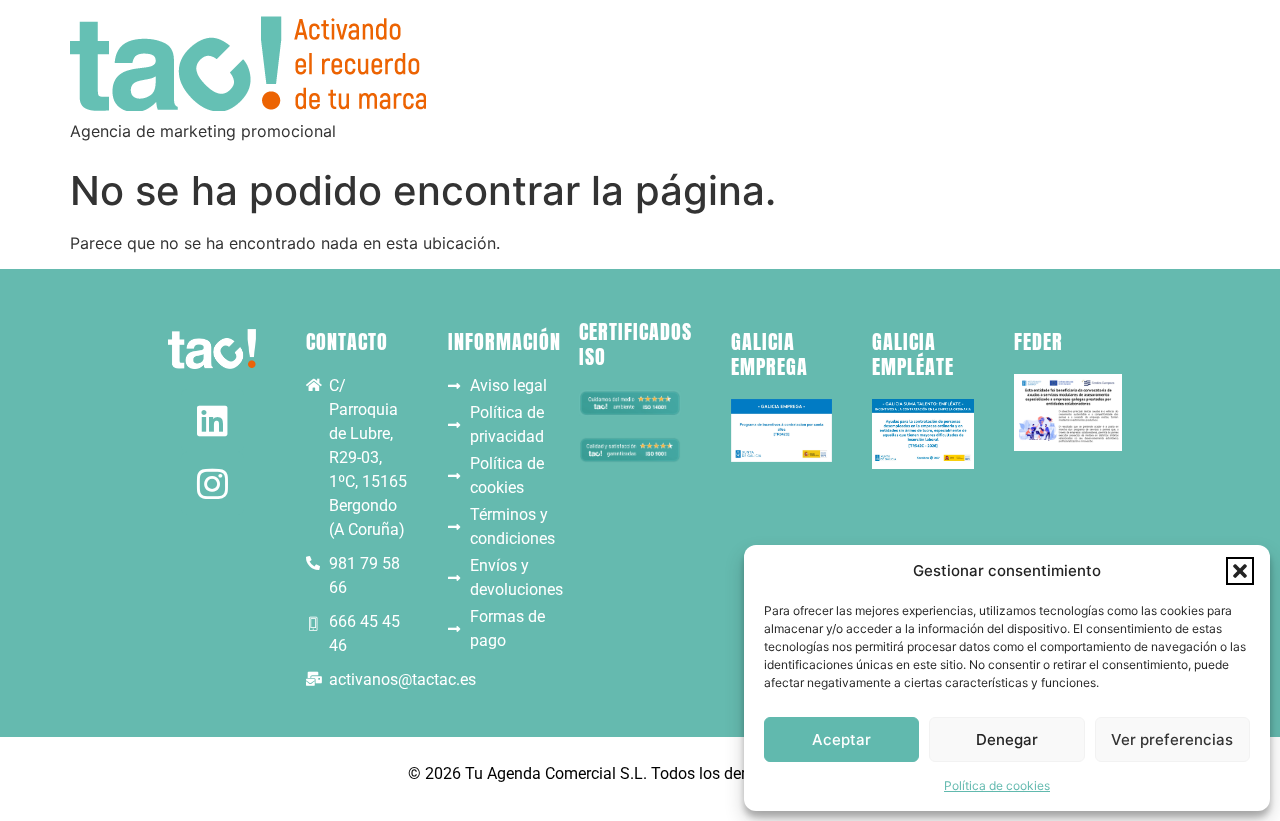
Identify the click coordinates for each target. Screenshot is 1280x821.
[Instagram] (212, 483)
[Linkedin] (212, 420)
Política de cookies (997, 785)
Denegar (1007, 739)
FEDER (1038, 341)
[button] (1240, 571)
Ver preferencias (1172, 739)
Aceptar (841, 739)
